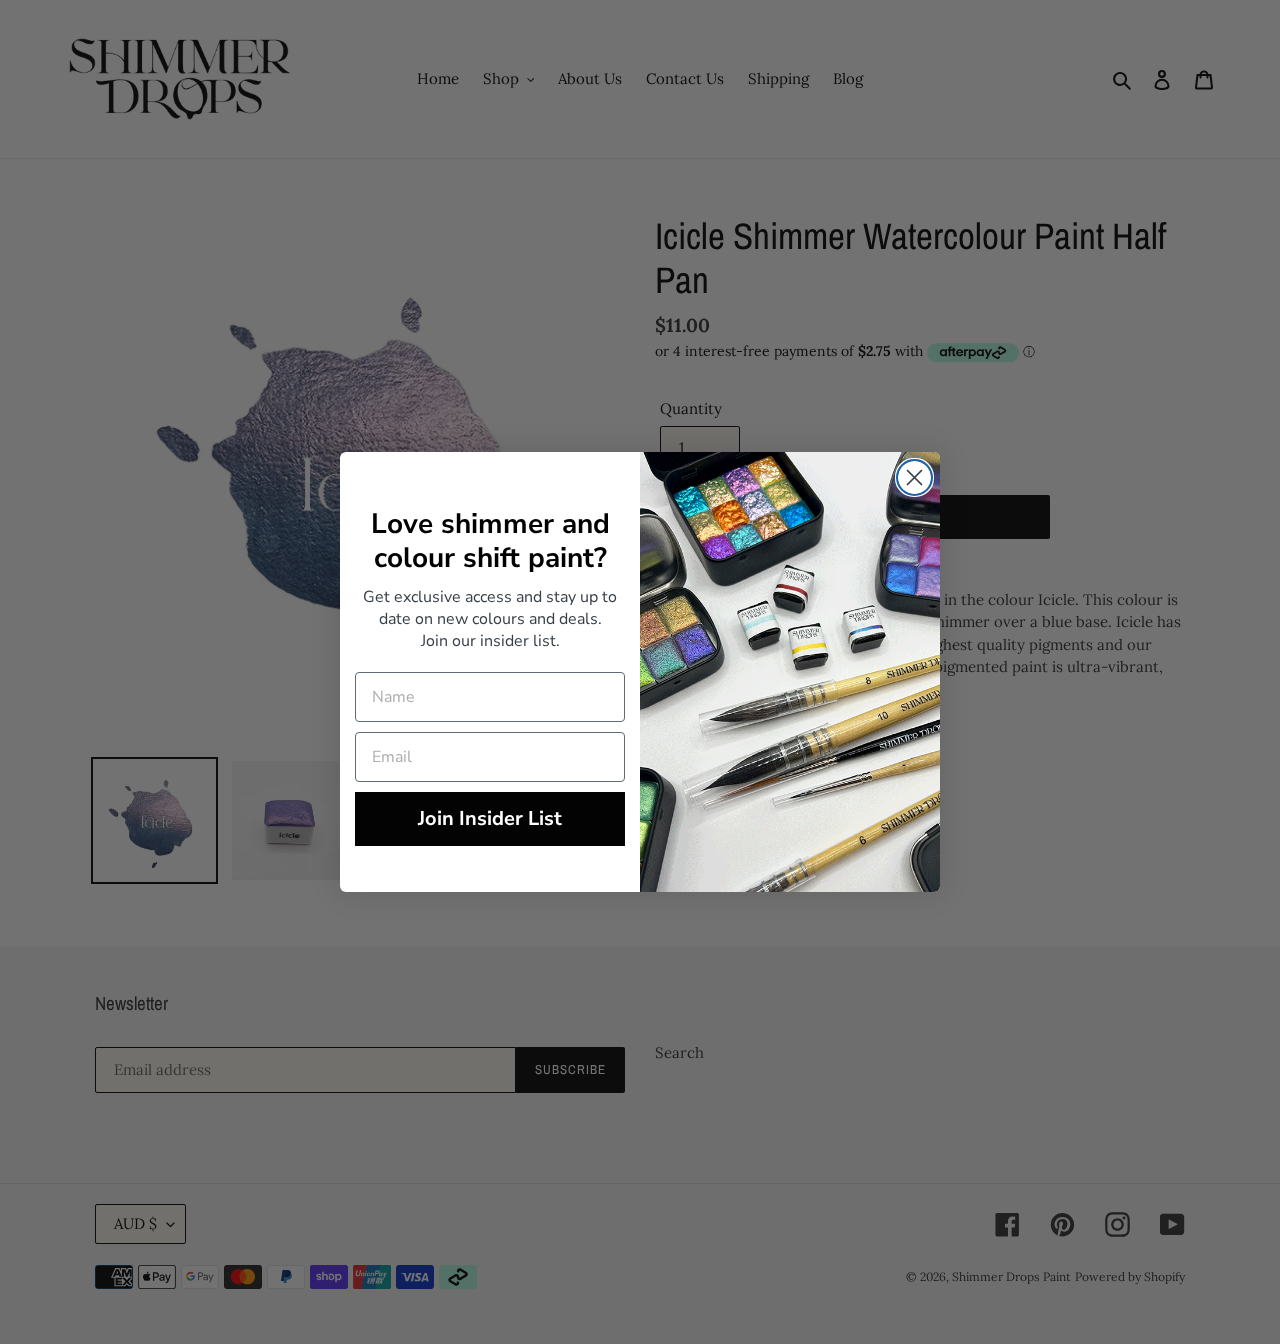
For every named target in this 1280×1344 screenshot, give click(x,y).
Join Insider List (490, 818)
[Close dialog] (914, 477)
